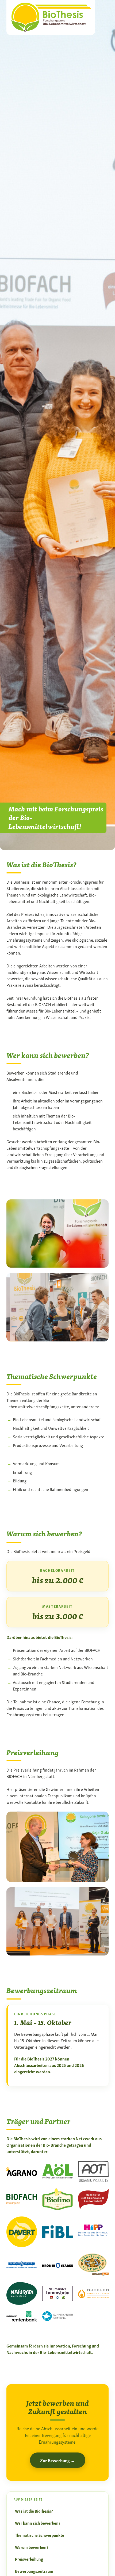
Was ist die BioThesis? (34, 2511)
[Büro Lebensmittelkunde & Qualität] (51, 16)
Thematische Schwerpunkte (40, 2535)
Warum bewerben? (32, 2547)
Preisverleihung (29, 2559)
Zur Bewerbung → (58, 2460)
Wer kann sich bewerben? (38, 2523)
